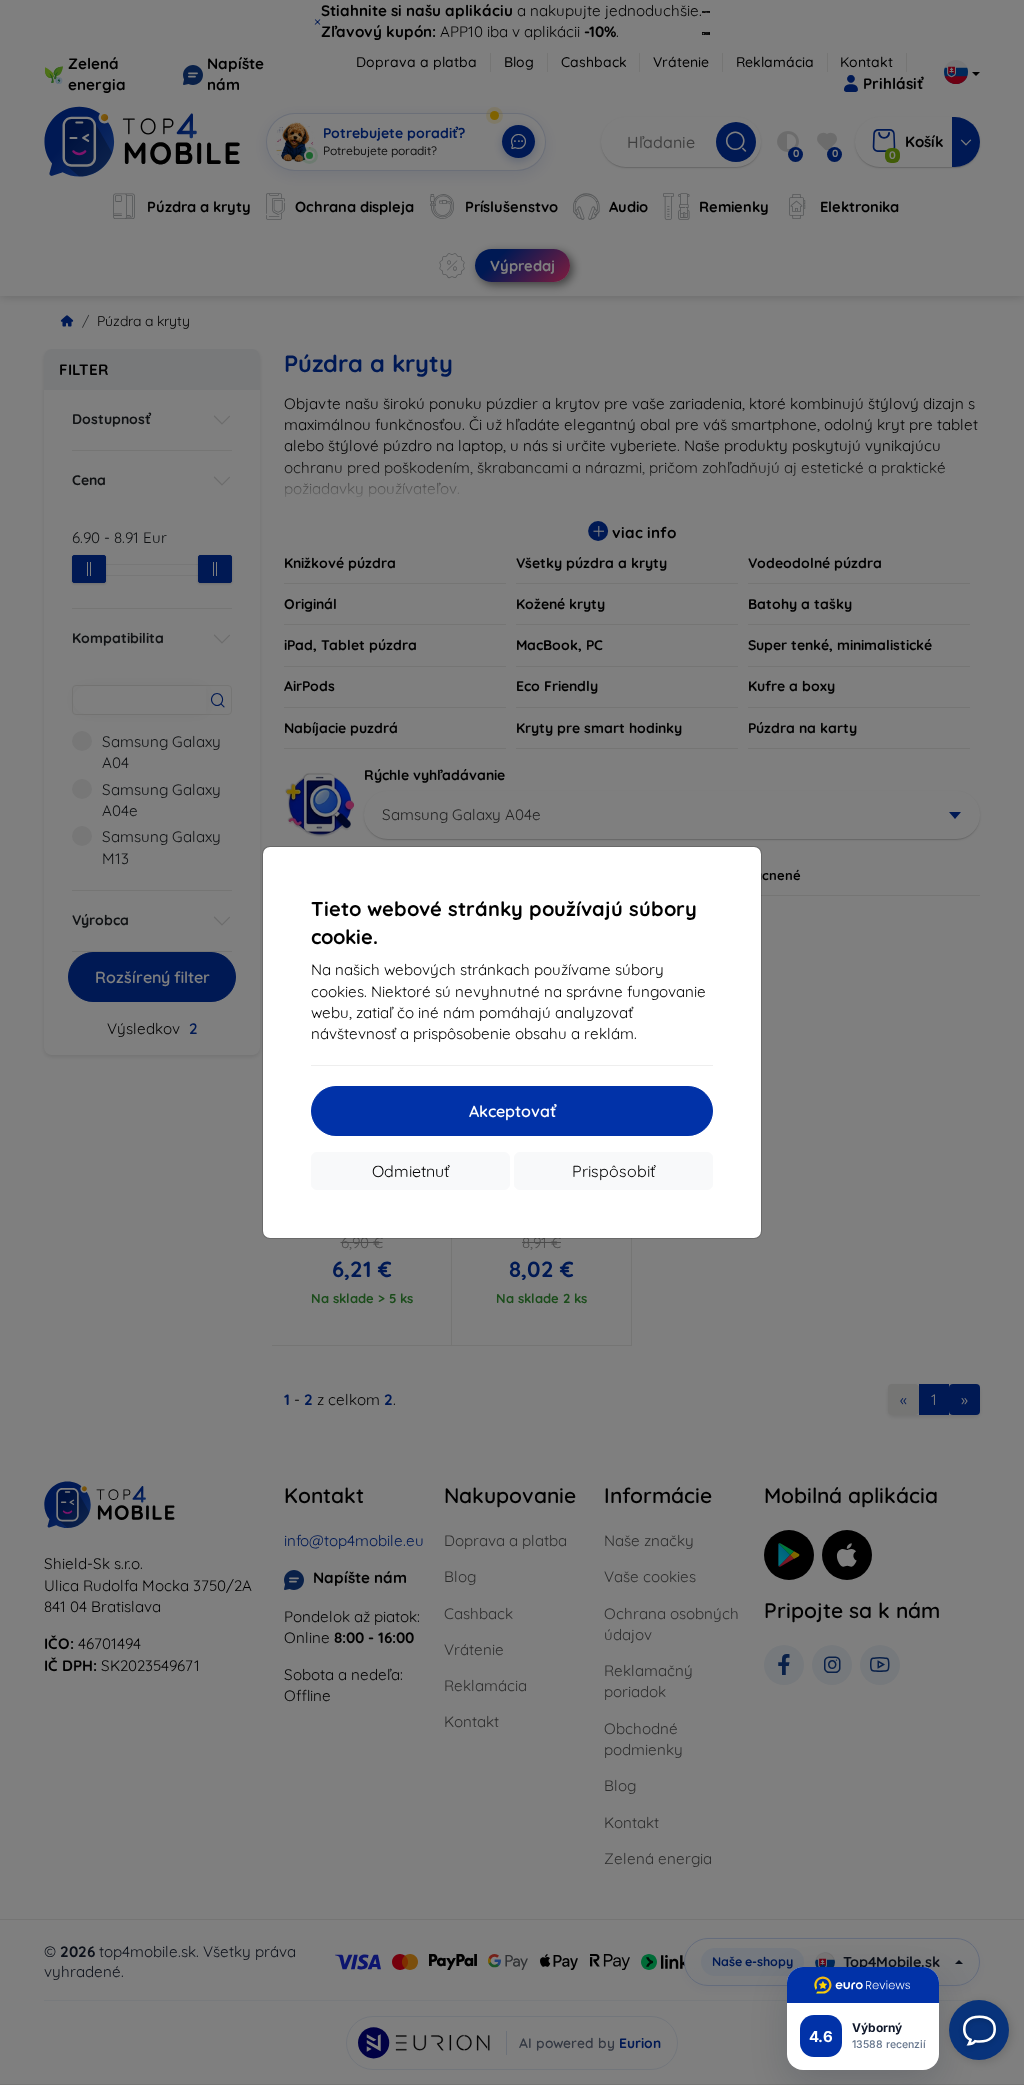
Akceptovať (512, 1111)
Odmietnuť (410, 1171)
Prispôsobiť (613, 1171)
